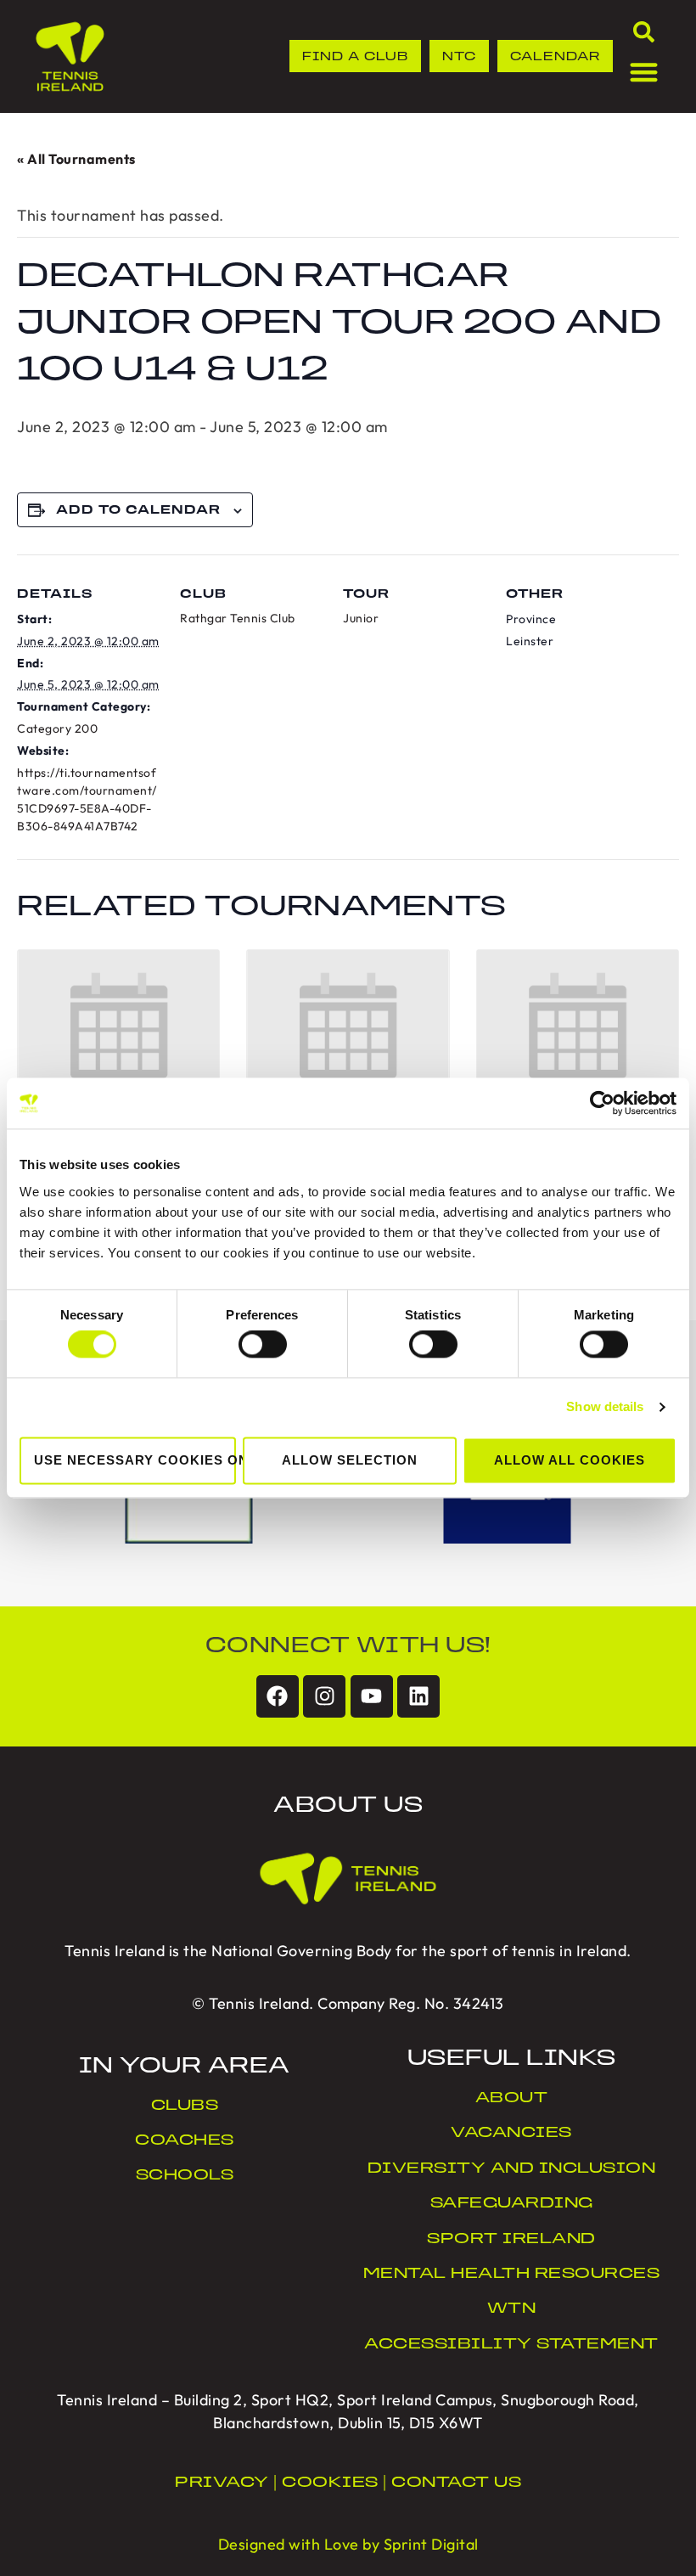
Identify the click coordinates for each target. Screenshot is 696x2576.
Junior (361, 618)
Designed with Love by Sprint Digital (348, 2544)
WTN (512, 2309)
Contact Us (456, 2483)
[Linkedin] (418, 1696)
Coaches (185, 2141)
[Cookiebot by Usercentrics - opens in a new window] (602, 1103)
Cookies (330, 2483)
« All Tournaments (76, 159)
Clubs (185, 2106)
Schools (185, 2176)
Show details (605, 1407)
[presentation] (118, 1026)
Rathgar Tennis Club (238, 618)
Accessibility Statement (511, 2345)
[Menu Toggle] (644, 72)
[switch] (263, 1345)
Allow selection (350, 1460)
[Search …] (644, 35)
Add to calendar (138, 511)
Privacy (222, 2483)
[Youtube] (372, 1696)
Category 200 (57, 728)
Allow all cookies (570, 1460)
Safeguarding (512, 2204)
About (512, 2099)
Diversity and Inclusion (512, 2169)
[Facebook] (278, 1696)
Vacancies (511, 2134)
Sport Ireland (511, 2240)
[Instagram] (324, 1696)
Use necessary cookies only (135, 1460)
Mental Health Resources (512, 2275)
